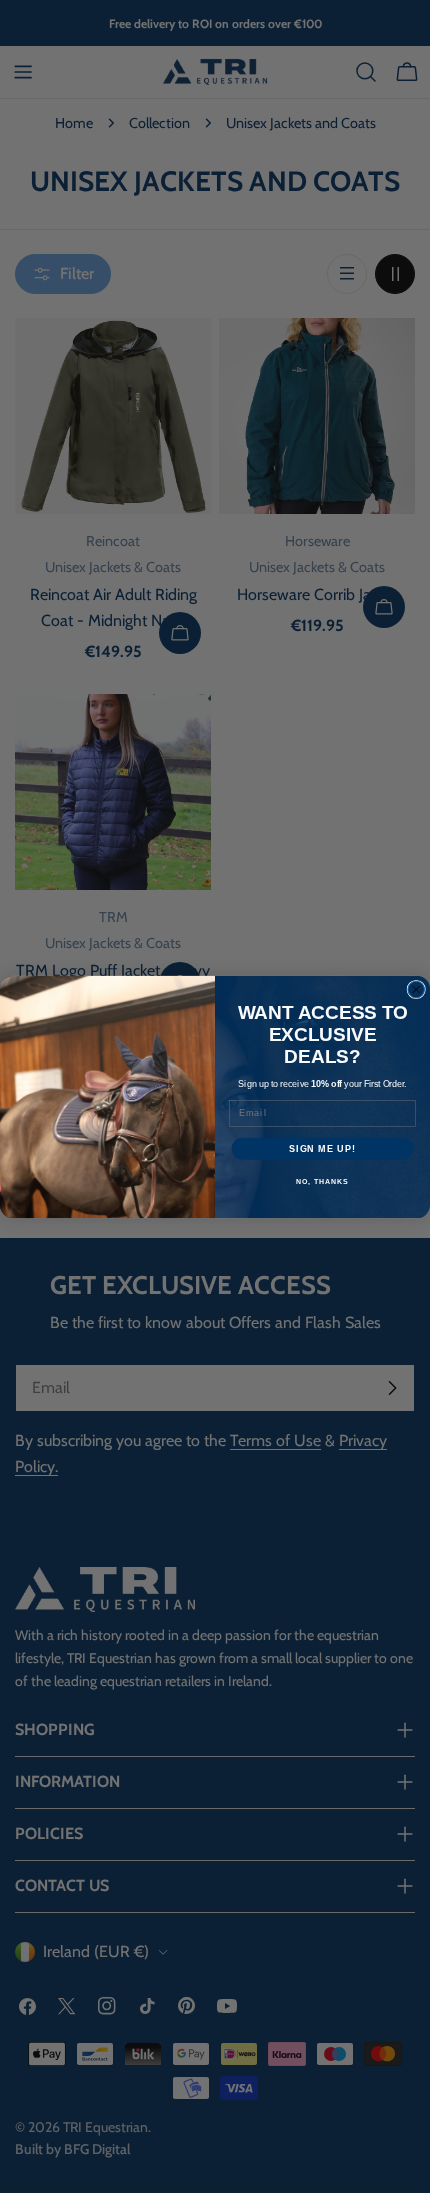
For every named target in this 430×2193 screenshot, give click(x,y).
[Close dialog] (416, 989)
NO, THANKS (322, 1182)
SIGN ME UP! (322, 1147)
